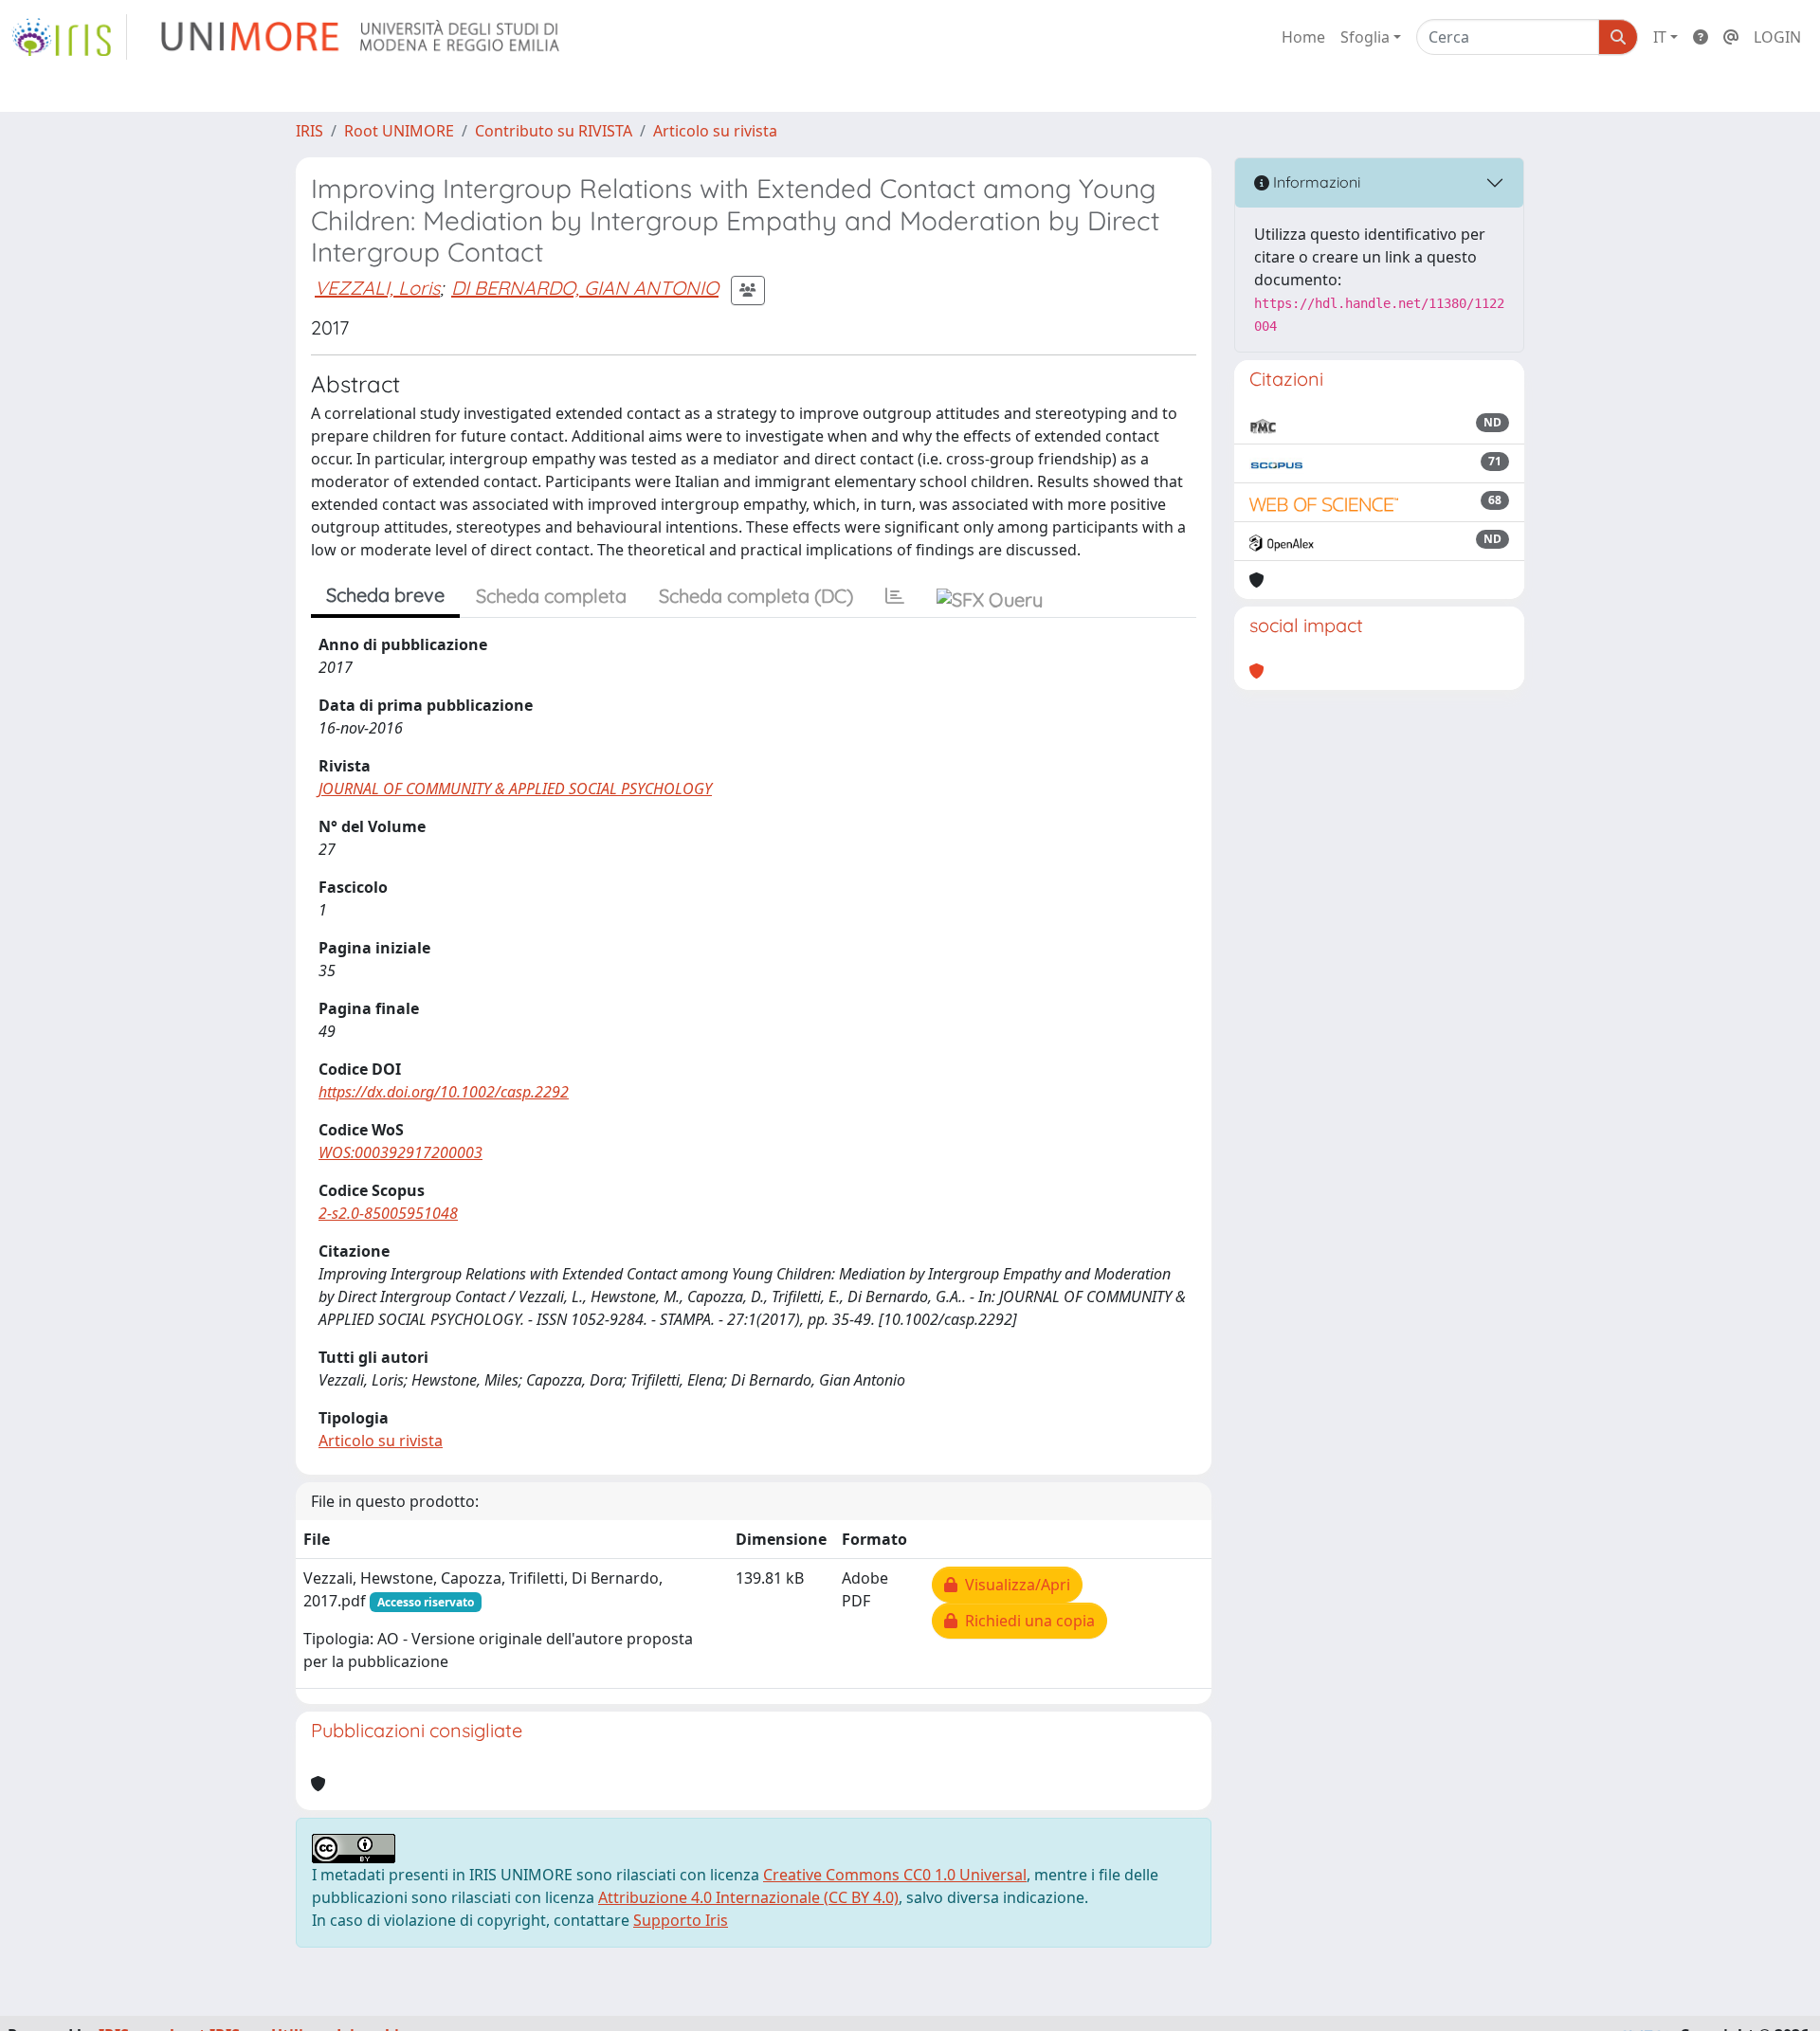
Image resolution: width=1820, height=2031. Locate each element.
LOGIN (1777, 37)
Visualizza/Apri (1014, 1585)
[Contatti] (1731, 37)
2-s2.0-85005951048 (388, 1213)
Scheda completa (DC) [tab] (756, 596)
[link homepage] (69, 37)
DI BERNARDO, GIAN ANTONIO (585, 288)
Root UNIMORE (399, 131)
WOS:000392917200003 (400, 1152)
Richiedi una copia (1026, 1621)
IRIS (309, 131)
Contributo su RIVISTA (554, 131)
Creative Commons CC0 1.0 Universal (895, 1875)
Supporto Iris (681, 1920)
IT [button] (1660, 37)
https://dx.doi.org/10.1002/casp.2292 (444, 1092)
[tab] (895, 596)
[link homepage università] (362, 37)
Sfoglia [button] (1365, 37)
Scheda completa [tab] (551, 596)
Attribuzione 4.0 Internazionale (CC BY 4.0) (748, 1897)
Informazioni (1315, 182)
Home (1303, 37)
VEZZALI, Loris (377, 288)
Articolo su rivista (715, 131)
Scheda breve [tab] (385, 595)
